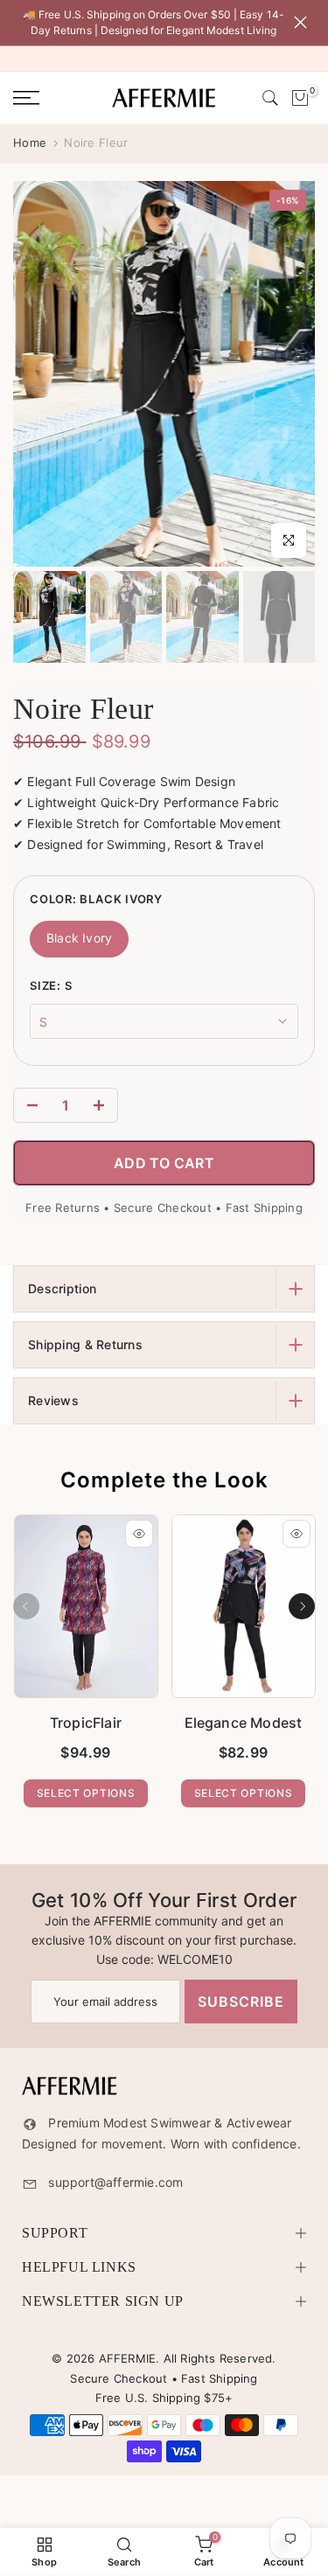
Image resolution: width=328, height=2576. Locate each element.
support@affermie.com (115, 2182)
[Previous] (26, 1606)
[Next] (302, 1606)
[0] (300, 98)
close (304, 22)
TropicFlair (85, 1723)
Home (30, 143)
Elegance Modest (243, 1723)
